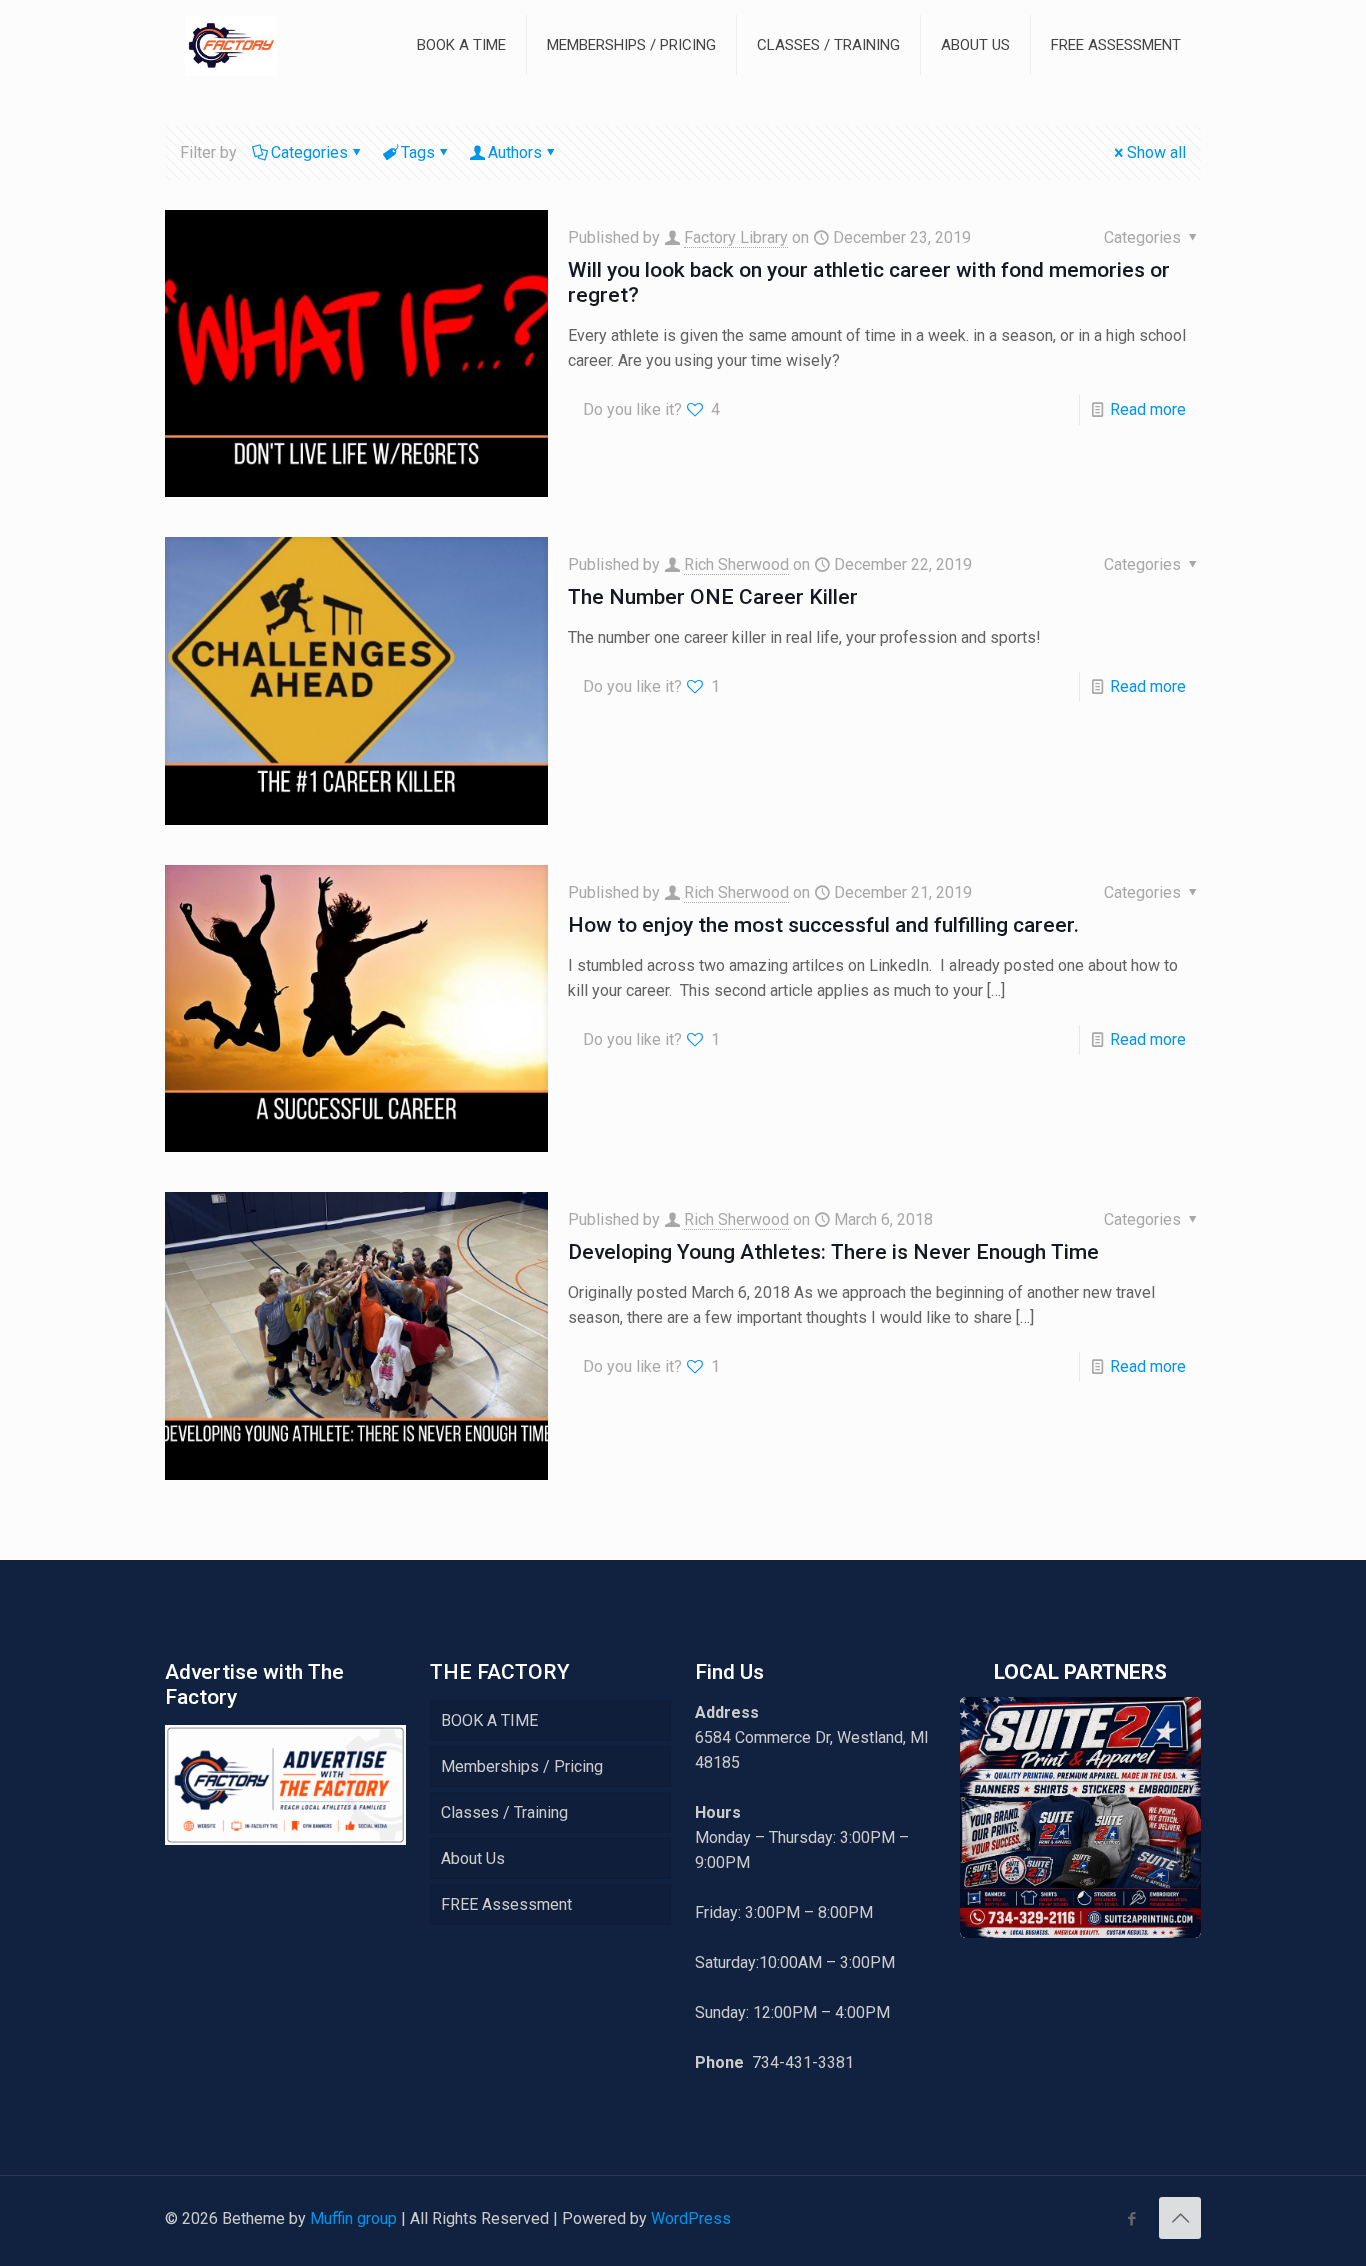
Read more (1148, 409)
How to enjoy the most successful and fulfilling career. (823, 925)
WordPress (691, 2218)
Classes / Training (504, 1812)
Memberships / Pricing (522, 1766)
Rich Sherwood (736, 564)
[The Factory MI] (231, 45)
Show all (1156, 152)
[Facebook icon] (1131, 2219)
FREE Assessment (506, 1904)
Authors (515, 152)
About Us (473, 1858)
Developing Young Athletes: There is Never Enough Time (833, 1252)
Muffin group (353, 2218)
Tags (418, 152)
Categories (309, 152)
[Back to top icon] (1180, 2218)
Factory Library (736, 237)
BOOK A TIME (489, 1720)
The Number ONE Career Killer (713, 597)
